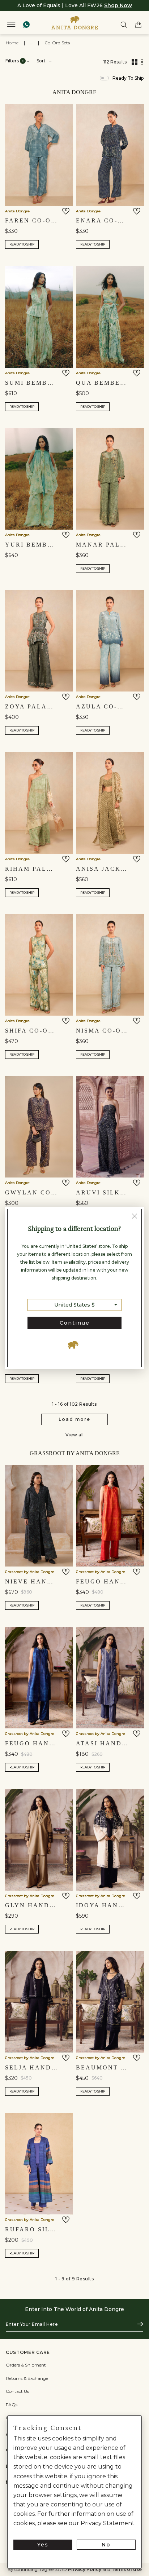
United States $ (74, 1305)
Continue (75, 1323)
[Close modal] (135, 1217)
